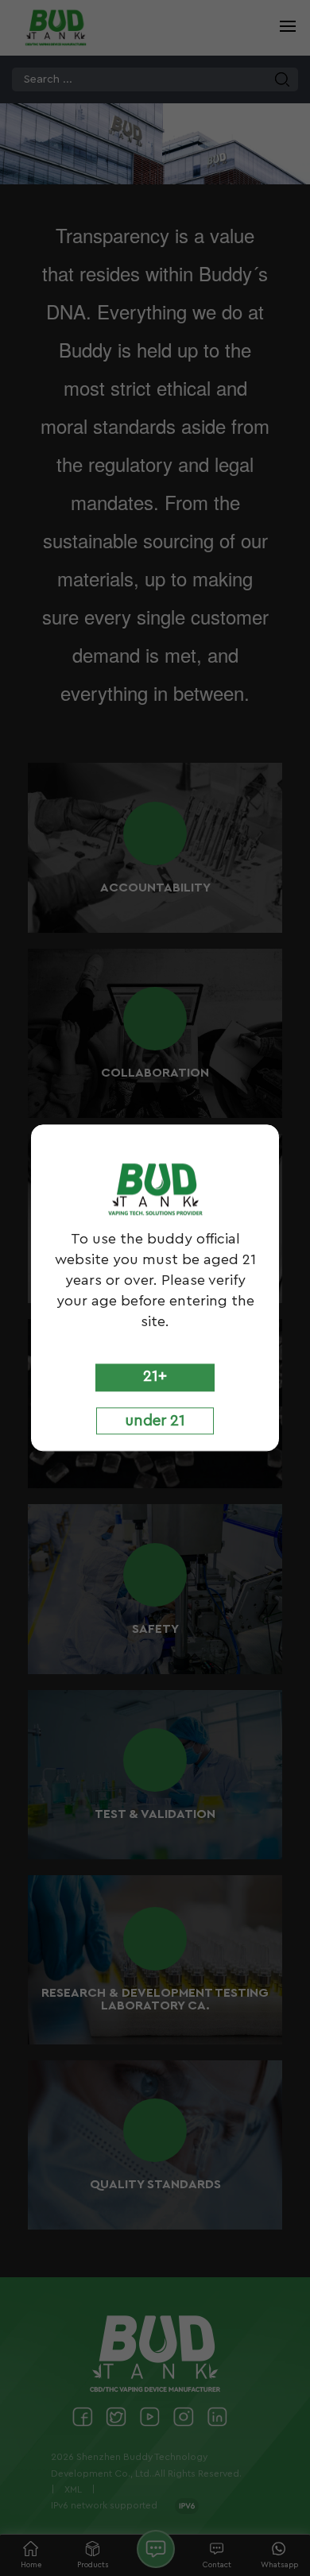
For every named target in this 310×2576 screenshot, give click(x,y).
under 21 (155, 1421)
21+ (155, 1376)
